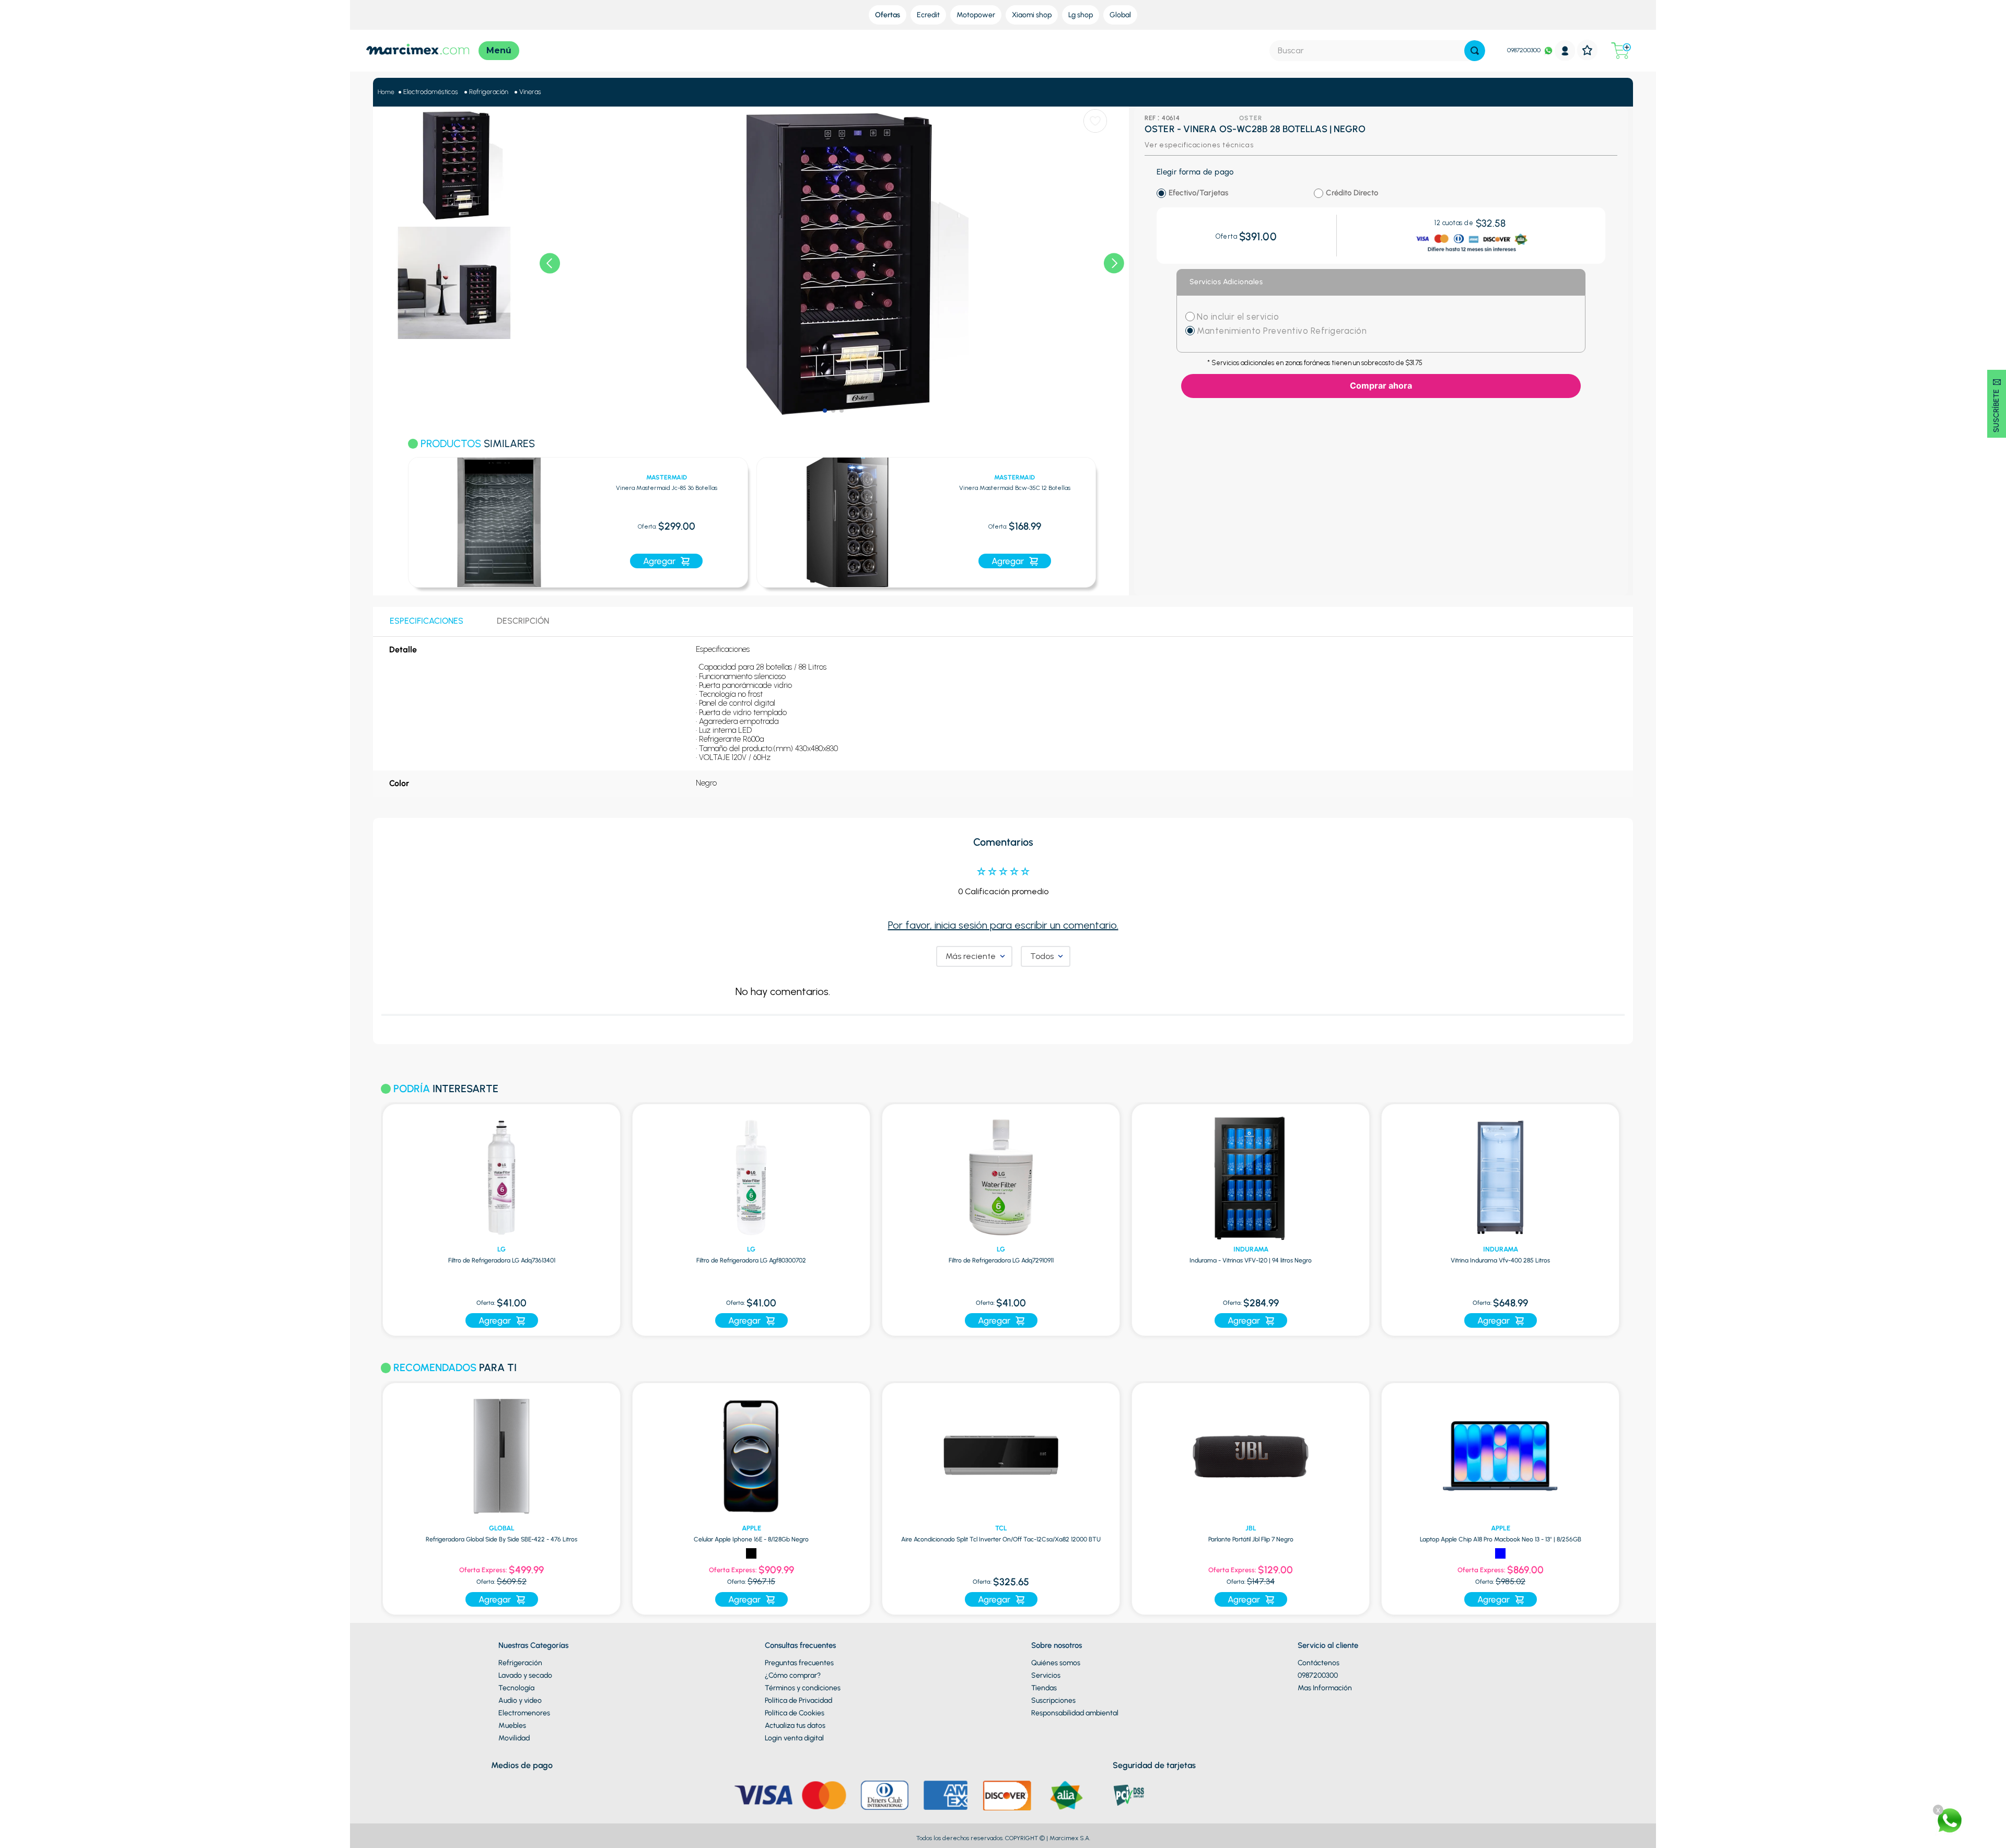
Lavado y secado (525, 1675)
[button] (395, 516)
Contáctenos (1319, 1663)
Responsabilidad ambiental (1075, 1713)
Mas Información (1325, 1688)
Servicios (1046, 1675)
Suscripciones (1053, 1700)
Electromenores (524, 1713)
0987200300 (1524, 50)
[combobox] (1377, 51)
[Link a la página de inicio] (386, 92)
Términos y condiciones (803, 1688)
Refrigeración (489, 92)
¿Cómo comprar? (793, 1675)
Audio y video (520, 1700)
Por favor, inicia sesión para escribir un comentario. (1003, 925)
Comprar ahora (1381, 385)
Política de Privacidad (798, 1700)
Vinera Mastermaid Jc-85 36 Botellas (667, 488)
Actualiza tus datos (795, 1726)
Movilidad (514, 1738)
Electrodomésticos (431, 92)
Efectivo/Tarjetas (1198, 193)
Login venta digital (794, 1738)
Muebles (512, 1726)
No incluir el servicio (1237, 317)
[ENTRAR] (1565, 50)
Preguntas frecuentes (799, 1663)
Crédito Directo (1352, 193)
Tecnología (516, 1688)
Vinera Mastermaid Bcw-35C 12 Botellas (1015, 488)
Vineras (530, 92)
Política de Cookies (795, 1713)
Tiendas (1044, 1688)
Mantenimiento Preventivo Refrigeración (1282, 331)
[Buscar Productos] (1475, 51)
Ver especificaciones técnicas (1199, 145)
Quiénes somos (1056, 1663)
